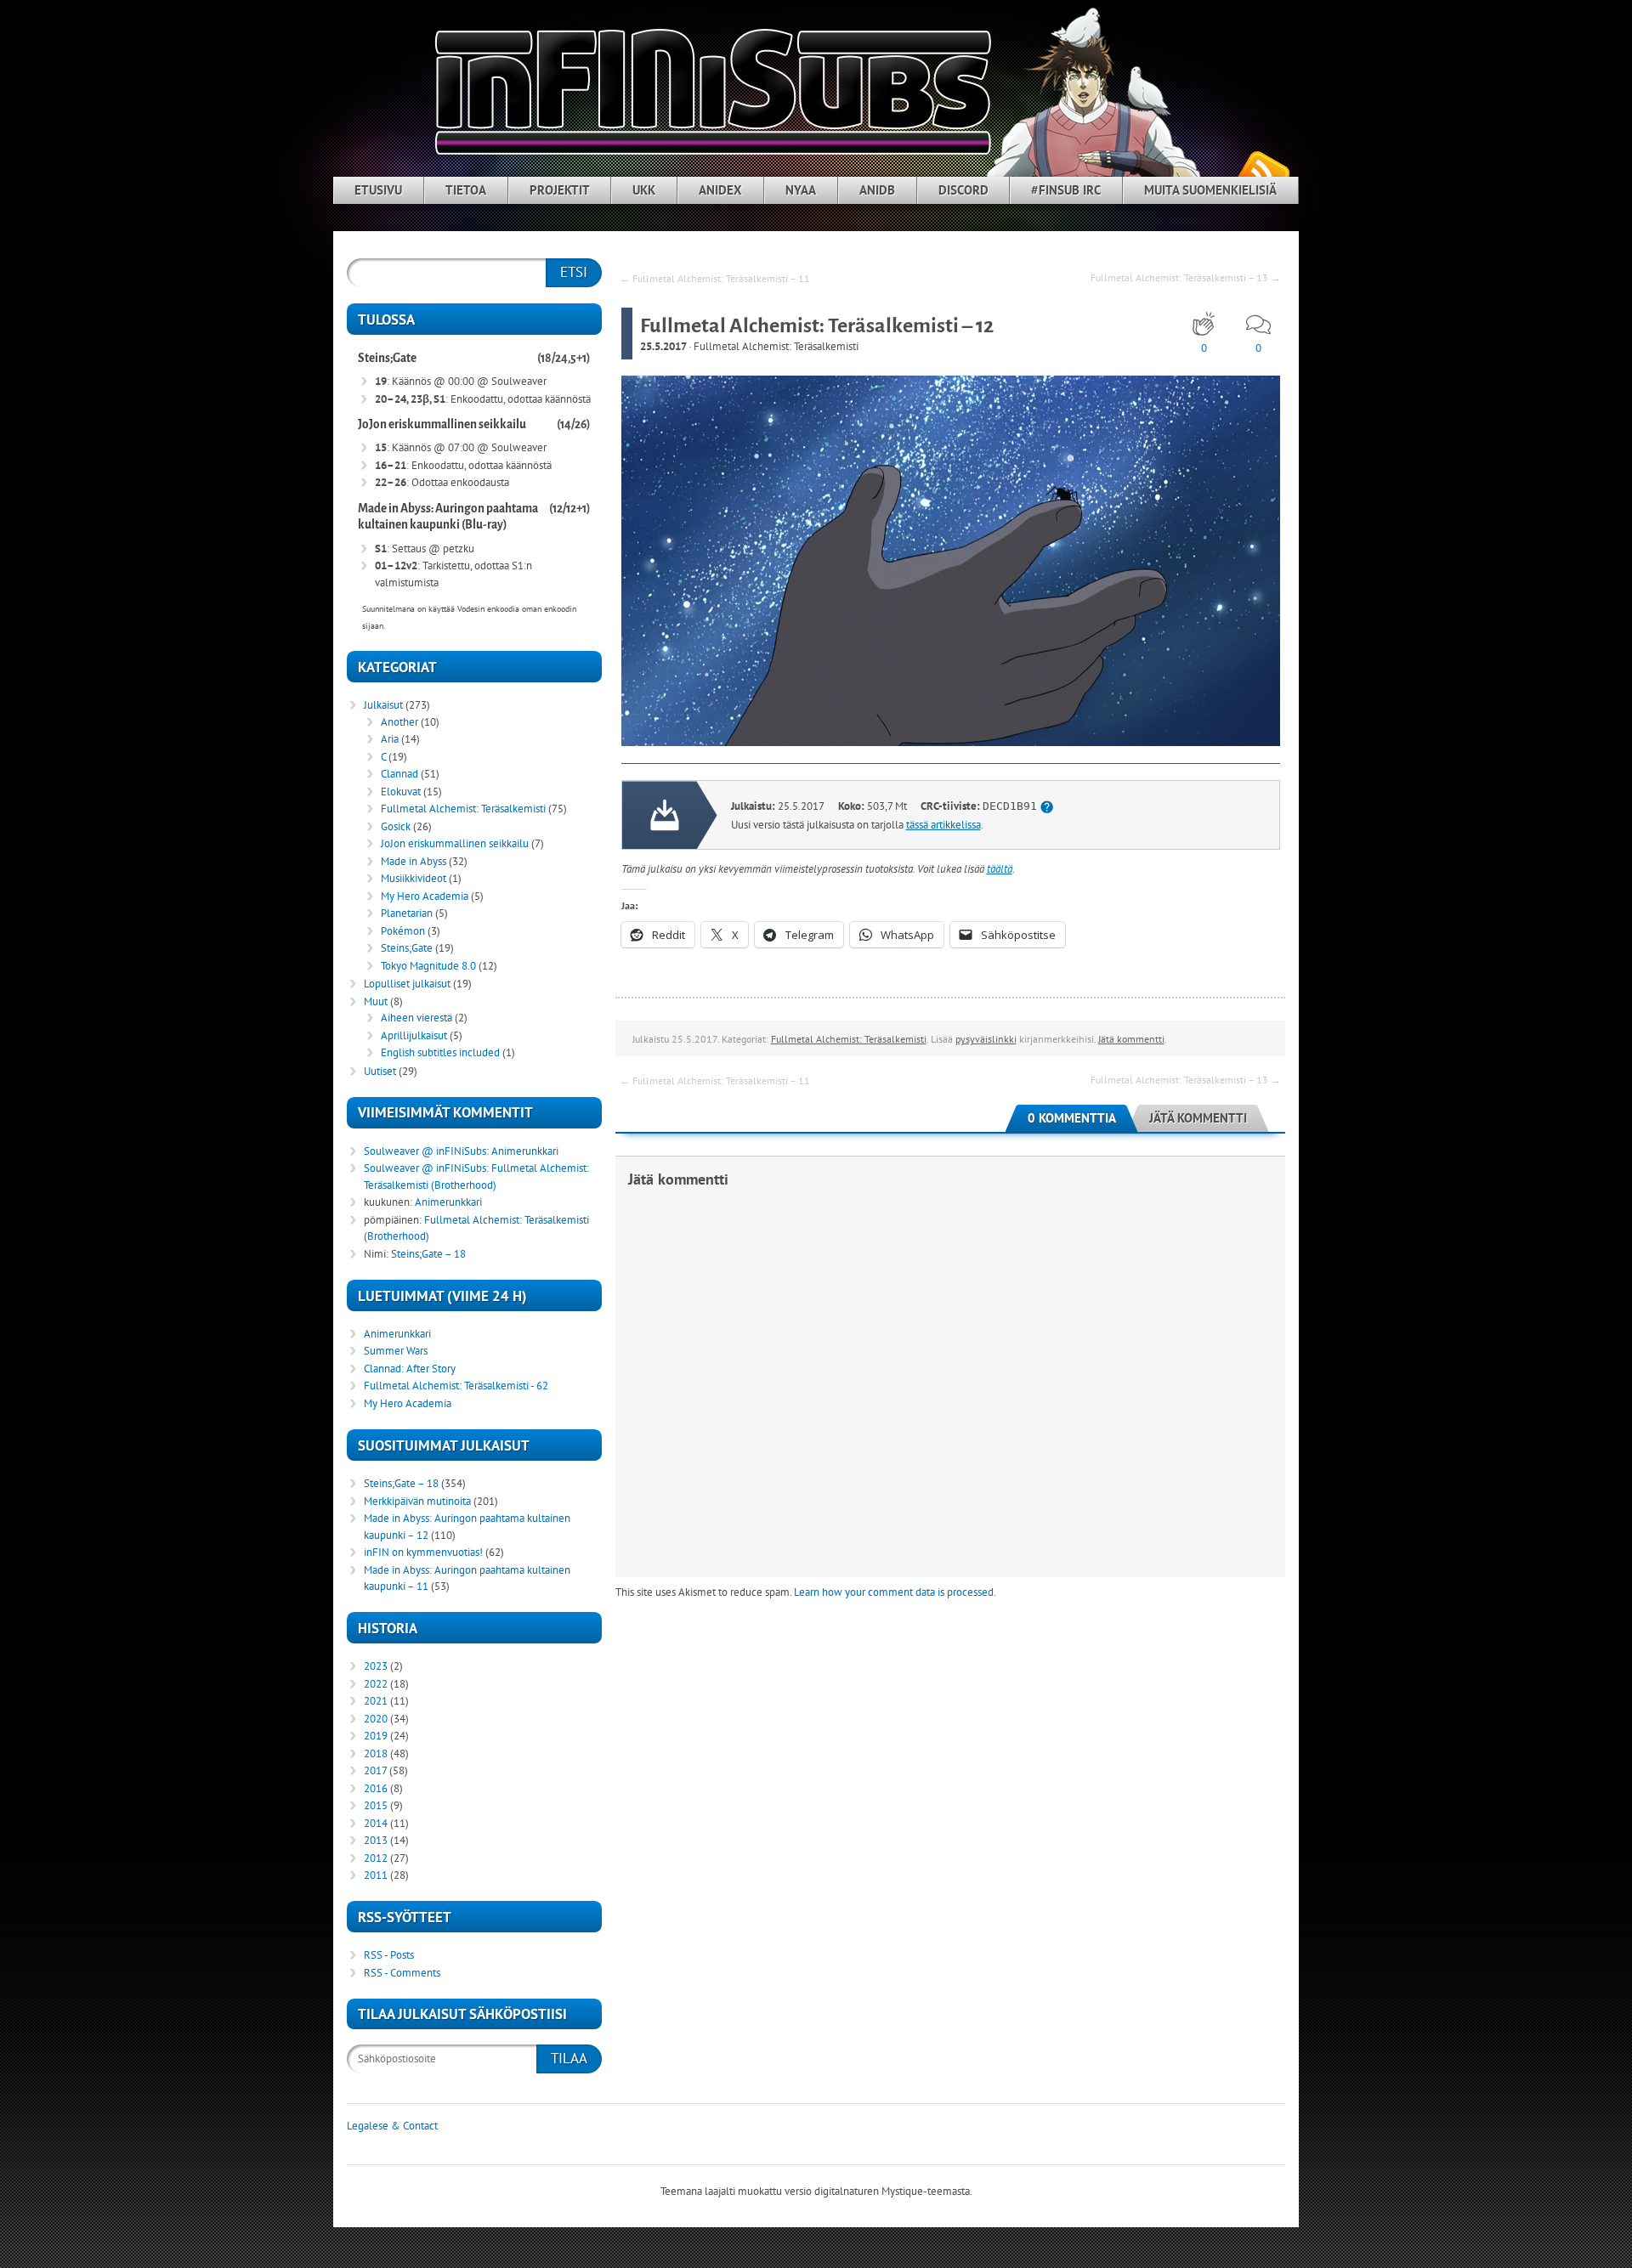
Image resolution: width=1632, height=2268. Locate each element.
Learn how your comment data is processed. (895, 1592)
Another (399, 722)
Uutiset (380, 1071)
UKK (644, 190)
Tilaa (569, 2058)
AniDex (720, 190)
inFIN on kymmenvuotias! (423, 1552)
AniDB (877, 190)
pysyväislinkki (986, 1039)
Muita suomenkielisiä (1210, 190)
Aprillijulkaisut (414, 1035)
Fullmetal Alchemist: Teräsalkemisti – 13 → (1186, 277)
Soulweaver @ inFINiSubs (425, 1151)
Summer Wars (396, 1351)
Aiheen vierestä (416, 1018)
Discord (963, 190)
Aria (390, 739)
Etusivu (378, 190)
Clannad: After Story (410, 1369)
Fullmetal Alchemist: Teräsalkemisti (776, 346)
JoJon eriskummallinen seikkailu (442, 424)
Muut (376, 1001)
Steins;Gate (387, 358)
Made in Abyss (414, 861)
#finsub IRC (1066, 190)
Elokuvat (401, 792)
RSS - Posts (389, 1955)
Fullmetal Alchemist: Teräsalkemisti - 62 (456, 1386)
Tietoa (466, 190)
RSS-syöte (1263, 170)
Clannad (399, 774)
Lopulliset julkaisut (407, 984)
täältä (1000, 869)
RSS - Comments (402, 1973)
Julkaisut (383, 705)
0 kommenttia (1072, 1118)
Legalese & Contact (392, 2126)
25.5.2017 (663, 346)
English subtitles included (440, 1052)
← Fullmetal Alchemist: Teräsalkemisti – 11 (715, 278)
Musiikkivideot (414, 878)
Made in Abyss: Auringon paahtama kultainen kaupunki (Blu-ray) (448, 517)
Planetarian (407, 913)
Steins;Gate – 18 (428, 1254)
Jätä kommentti (1131, 1039)
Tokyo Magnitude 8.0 (428, 966)
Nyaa (801, 190)
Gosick (396, 826)
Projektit (560, 190)
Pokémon (403, 931)
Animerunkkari (525, 1151)
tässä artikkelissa (943, 825)
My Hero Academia (425, 896)
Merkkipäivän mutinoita (417, 1501)
